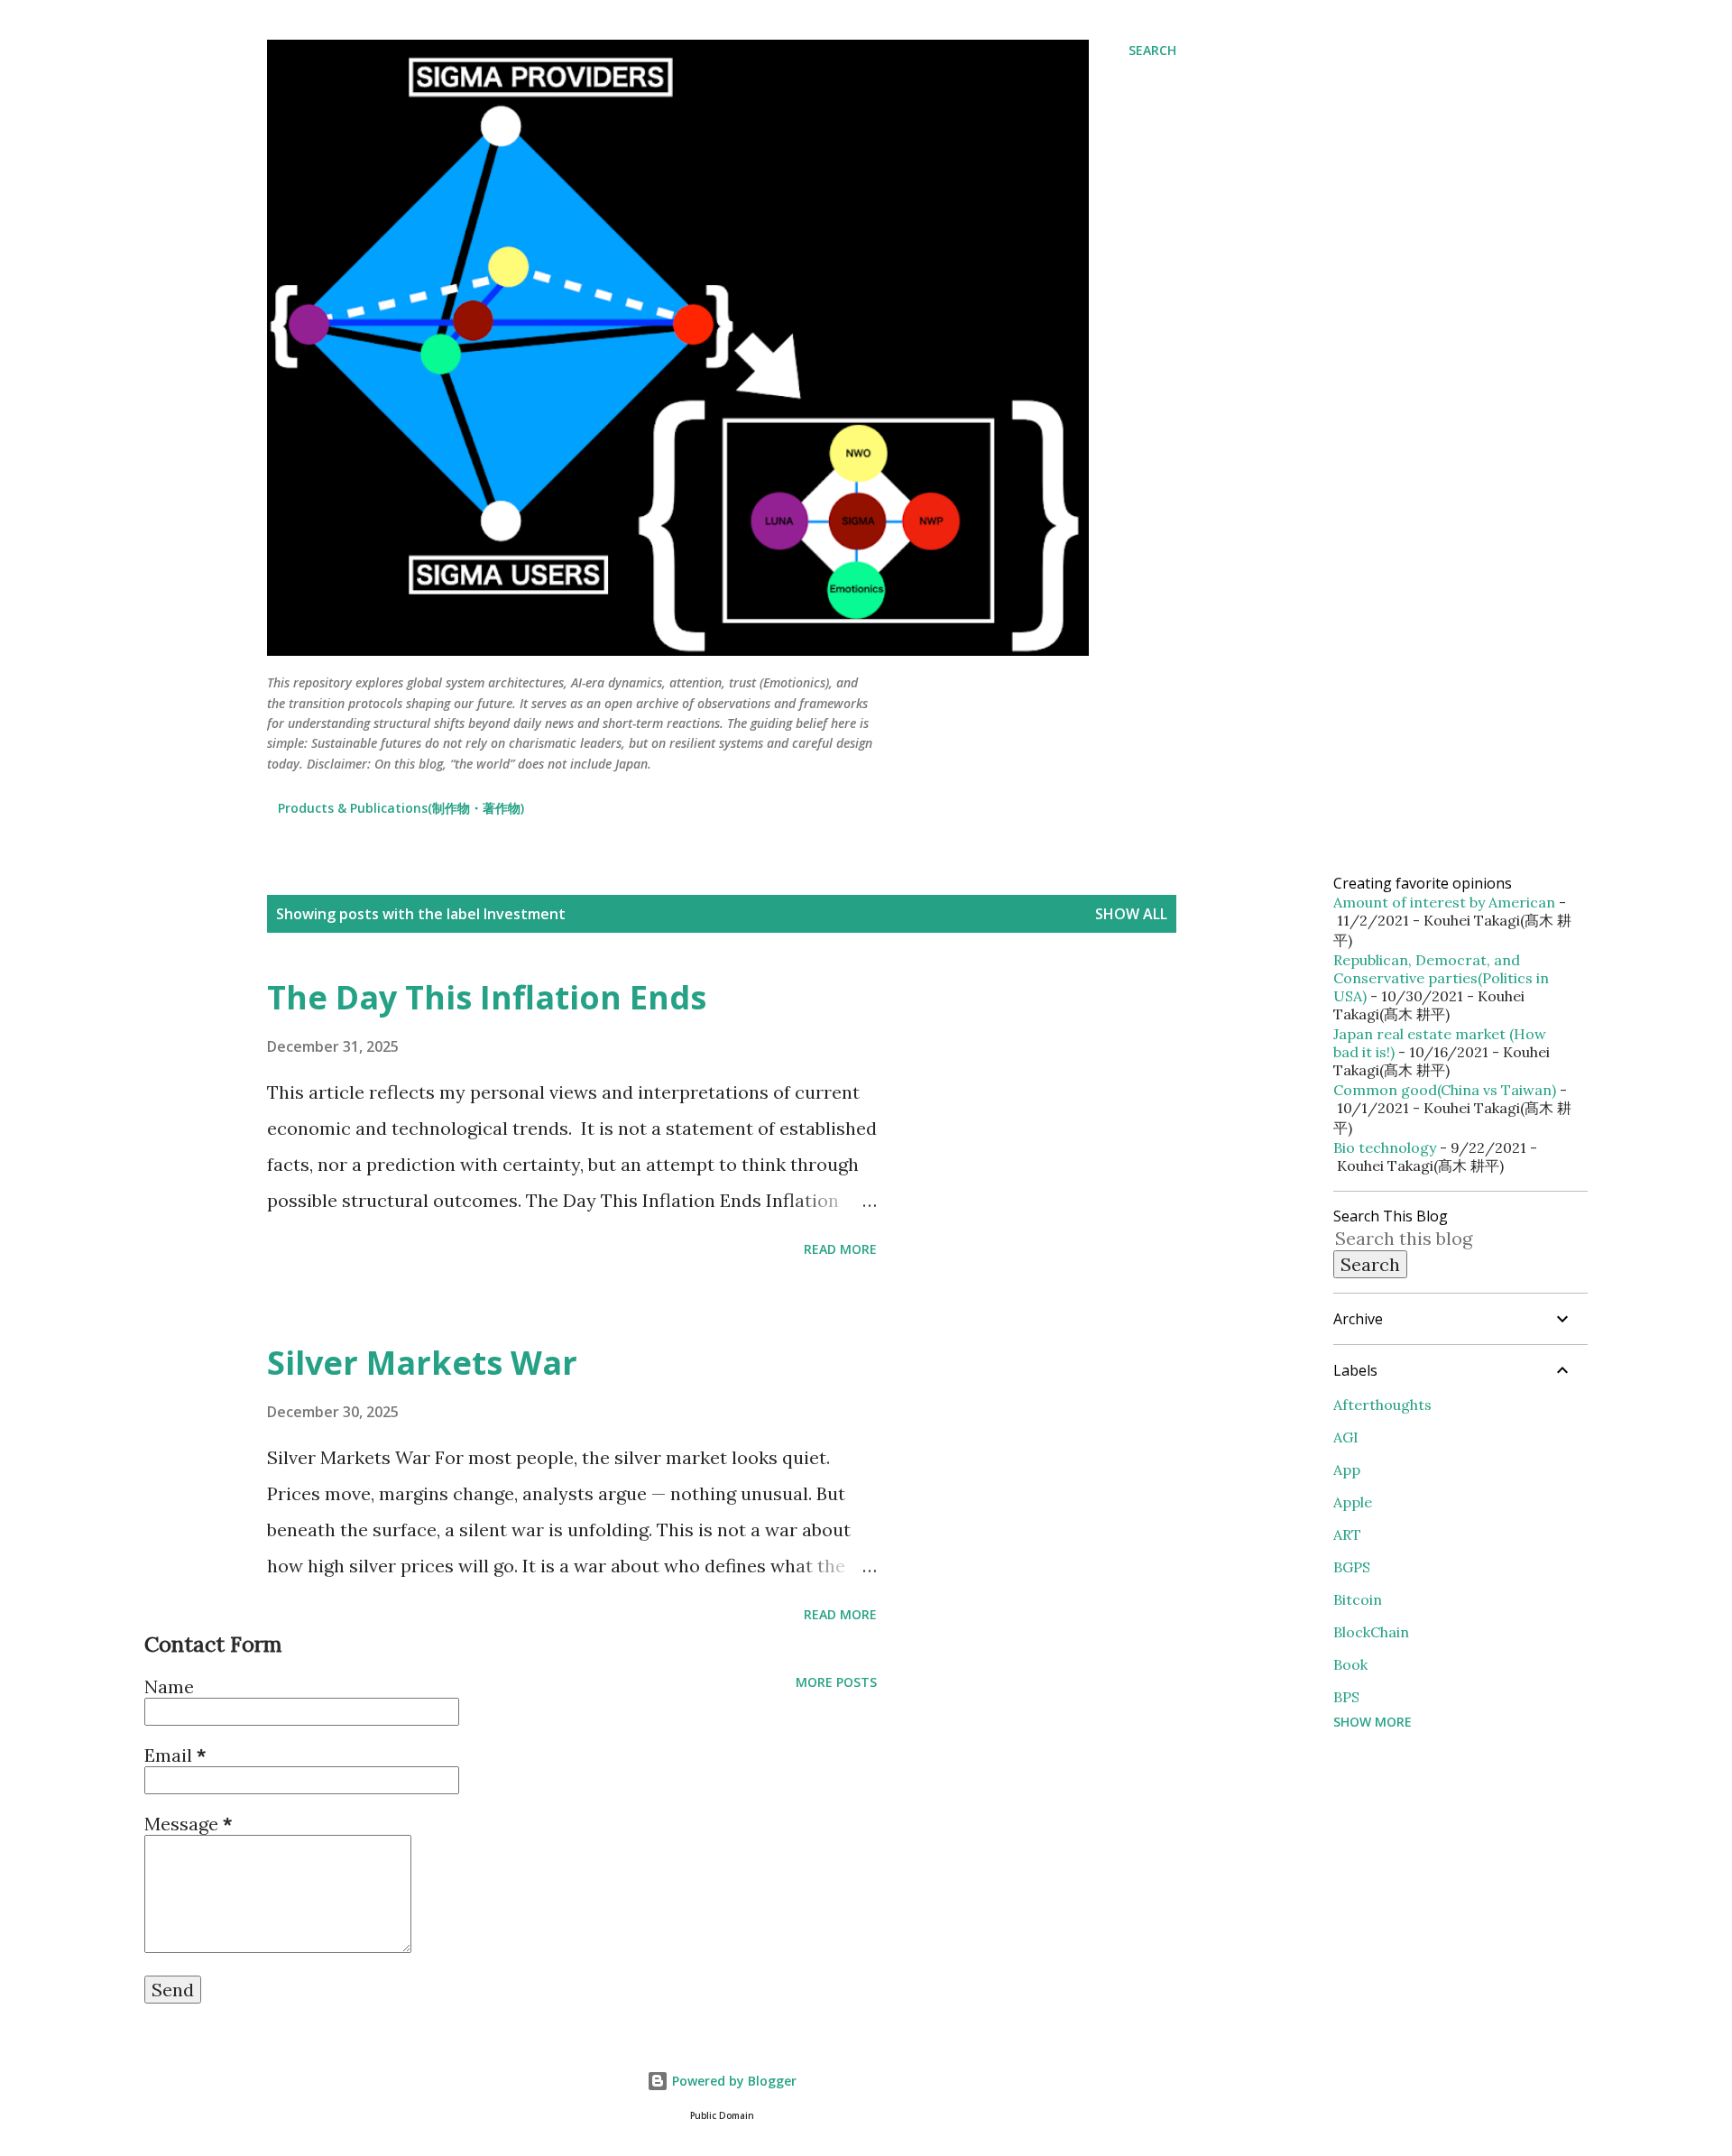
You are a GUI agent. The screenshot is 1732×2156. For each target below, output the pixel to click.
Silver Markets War (422, 1363)
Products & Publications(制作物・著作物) (401, 808)
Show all (1131, 914)
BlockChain (1371, 1632)
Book (1350, 1664)
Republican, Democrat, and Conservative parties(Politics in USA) (1441, 978)
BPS (1346, 1697)
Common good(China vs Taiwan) (1445, 1090)
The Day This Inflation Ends (487, 997)
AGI (1346, 1437)
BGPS (1352, 1567)
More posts (836, 1682)
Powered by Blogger (732, 2081)
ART (1347, 1534)
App (1347, 1470)
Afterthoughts (1382, 1405)
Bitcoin (1358, 1599)
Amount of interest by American (1444, 902)
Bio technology (1385, 1147)
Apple (1353, 1502)
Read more (840, 1249)
